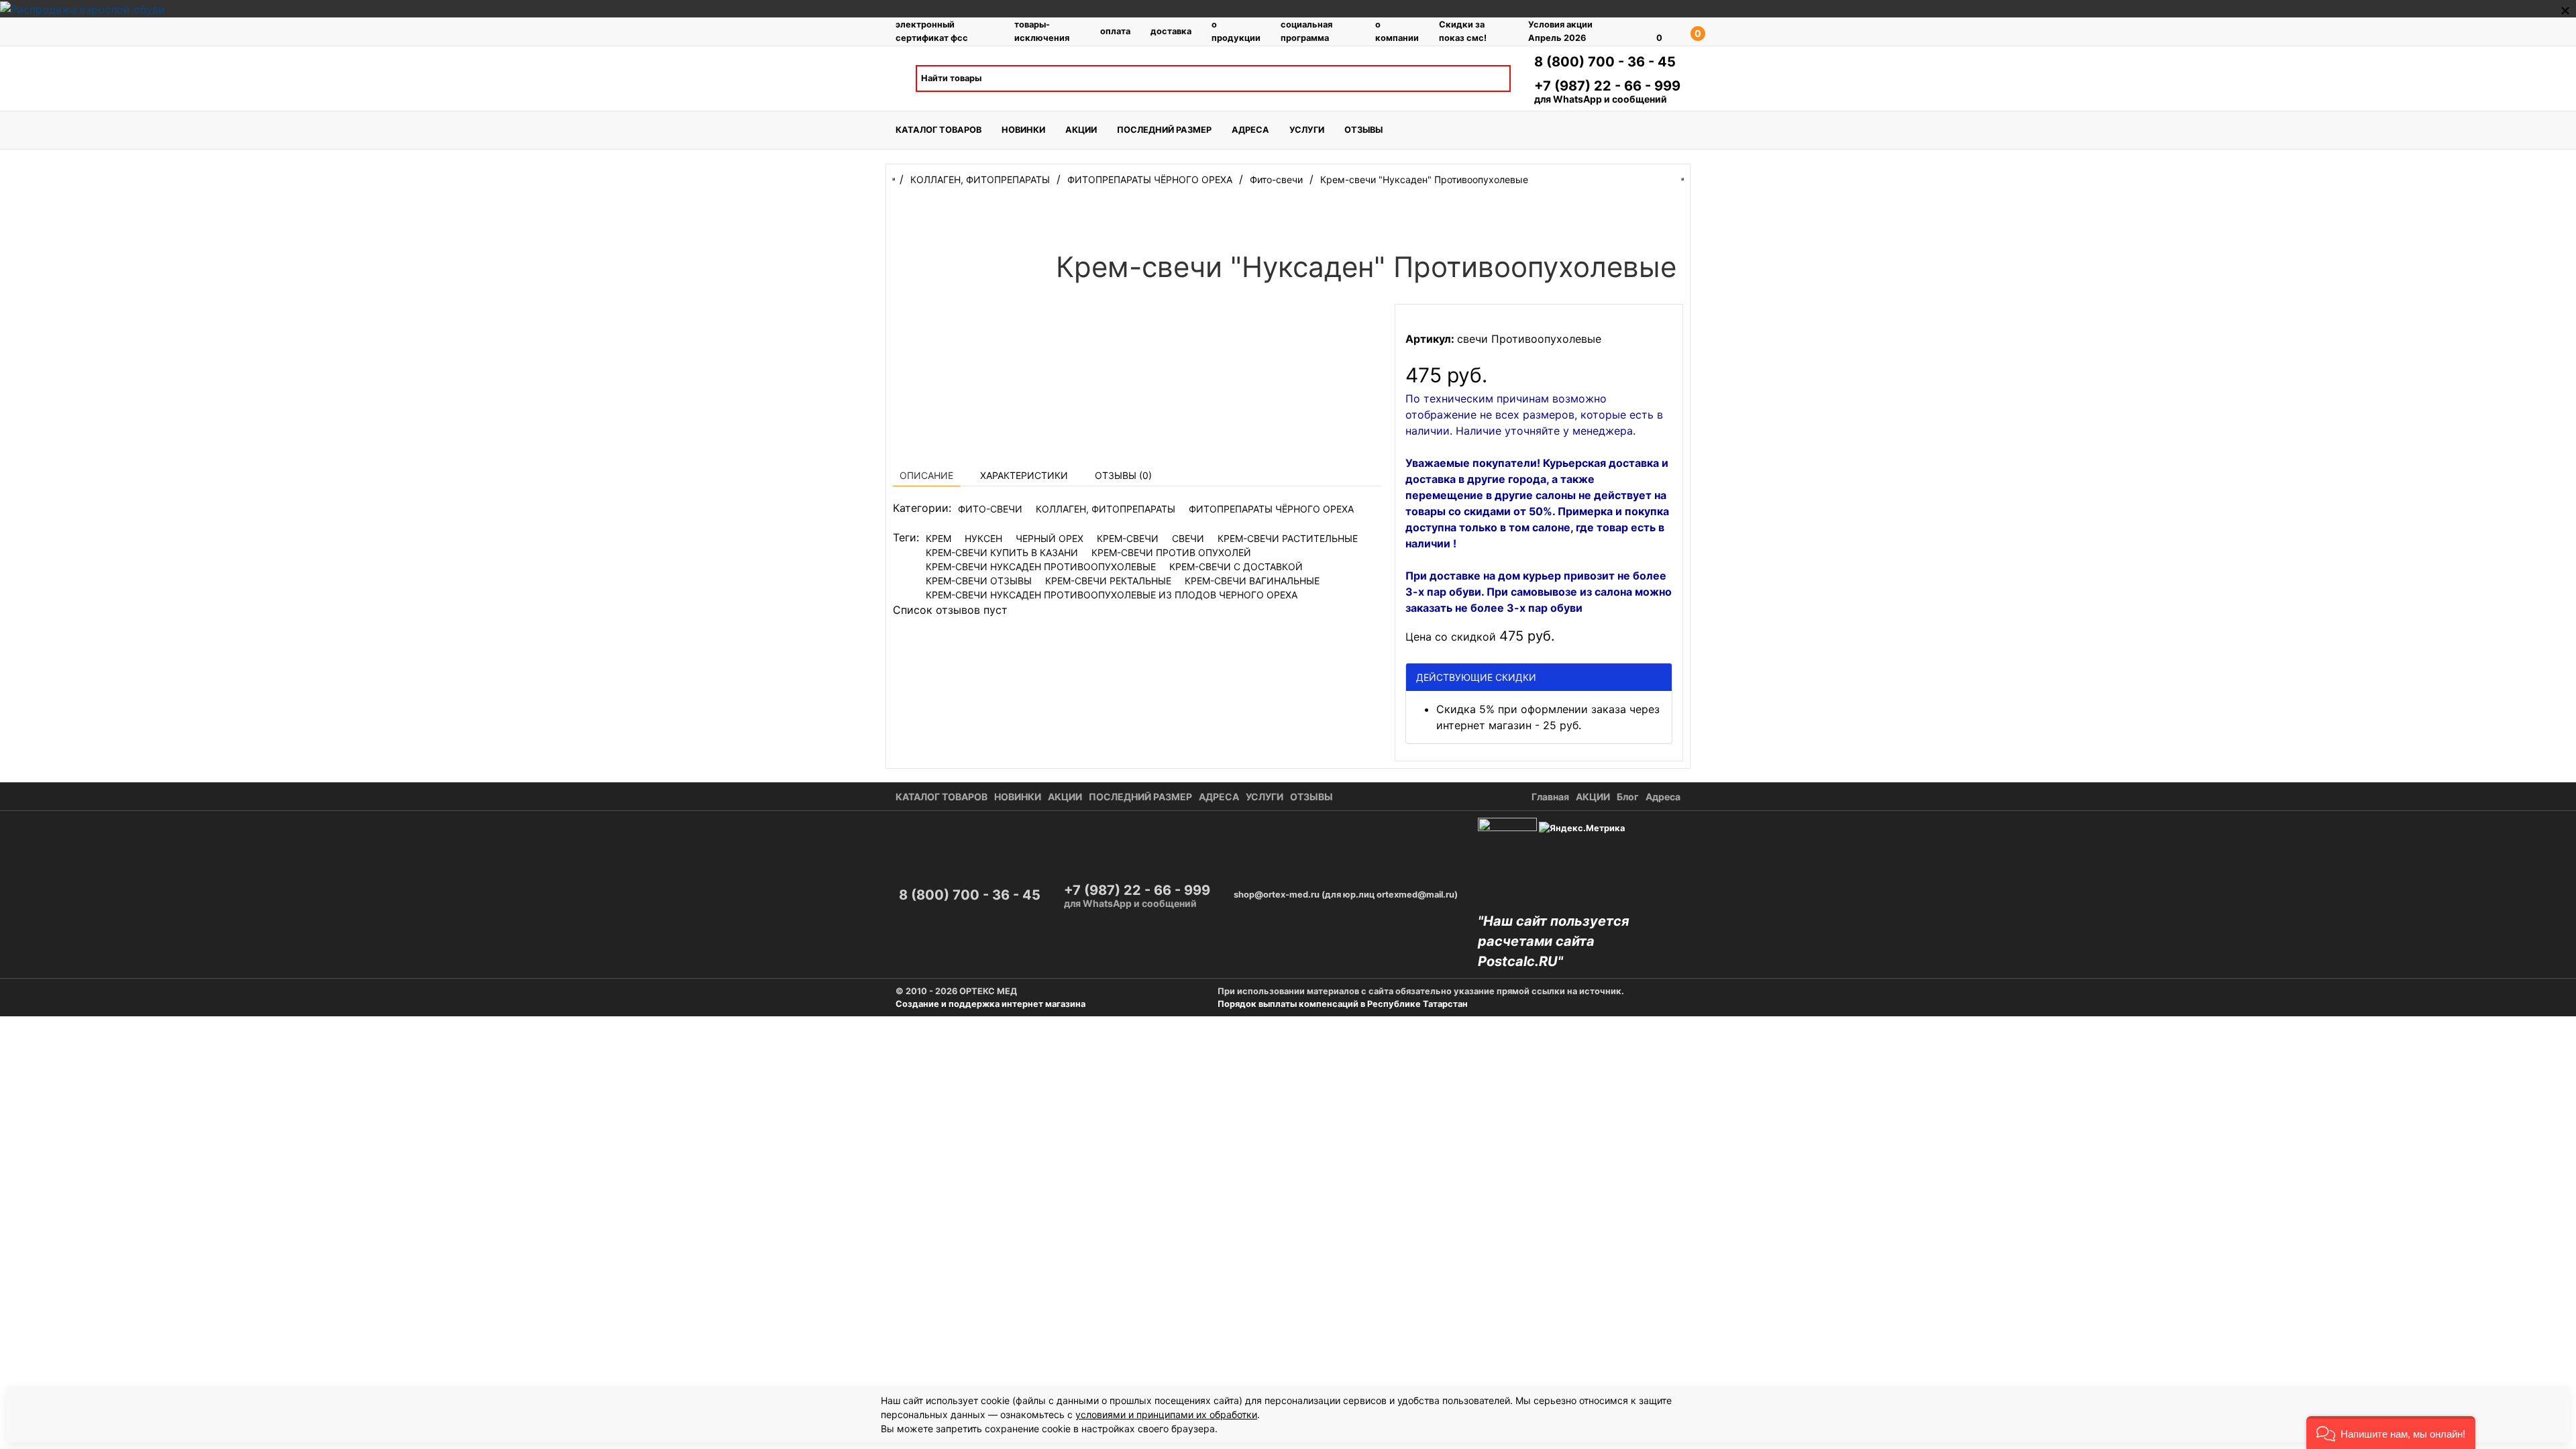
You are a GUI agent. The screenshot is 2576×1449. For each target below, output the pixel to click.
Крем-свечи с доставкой (1236, 567)
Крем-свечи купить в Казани (1002, 552)
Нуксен (983, 538)
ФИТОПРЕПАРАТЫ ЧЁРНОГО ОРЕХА (1271, 509)
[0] (1640, 32)
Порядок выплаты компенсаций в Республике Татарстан (1343, 1004)
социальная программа (1306, 31)
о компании (1397, 31)
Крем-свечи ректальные (1108, 581)
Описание (926, 475)
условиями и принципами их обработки (1166, 1414)
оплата (1115, 31)
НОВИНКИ (1023, 130)
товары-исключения (1042, 31)
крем (938, 538)
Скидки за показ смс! (1463, 31)
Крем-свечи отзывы (979, 581)
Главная (1550, 797)
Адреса (1663, 797)
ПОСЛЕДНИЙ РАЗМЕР (1164, 130)
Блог (1628, 797)
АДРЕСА (1250, 130)
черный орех (1050, 538)
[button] (2391, 1433)
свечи (1188, 538)
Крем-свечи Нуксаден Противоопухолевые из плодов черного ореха (1112, 595)
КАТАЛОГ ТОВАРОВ (938, 130)
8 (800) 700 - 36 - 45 (1605, 62)
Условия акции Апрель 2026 (1560, 31)
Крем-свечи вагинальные (1252, 581)
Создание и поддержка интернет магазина (990, 1004)
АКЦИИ (1081, 130)
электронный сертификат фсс (932, 31)
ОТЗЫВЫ (1363, 130)
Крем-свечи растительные (1288, 538)
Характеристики (1024, 475)
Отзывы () (1123, 475)
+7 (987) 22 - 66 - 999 (1607, 86)
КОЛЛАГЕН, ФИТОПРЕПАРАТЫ (1106, 509)
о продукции (1236, 31)
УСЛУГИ (1307, 130)
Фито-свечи (990, 509)
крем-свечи (1128, 538)
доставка (1171, 31)
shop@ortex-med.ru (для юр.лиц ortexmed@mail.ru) (1346, 895)
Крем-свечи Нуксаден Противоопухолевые (1041, 567)
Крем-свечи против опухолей (1171, 552)
